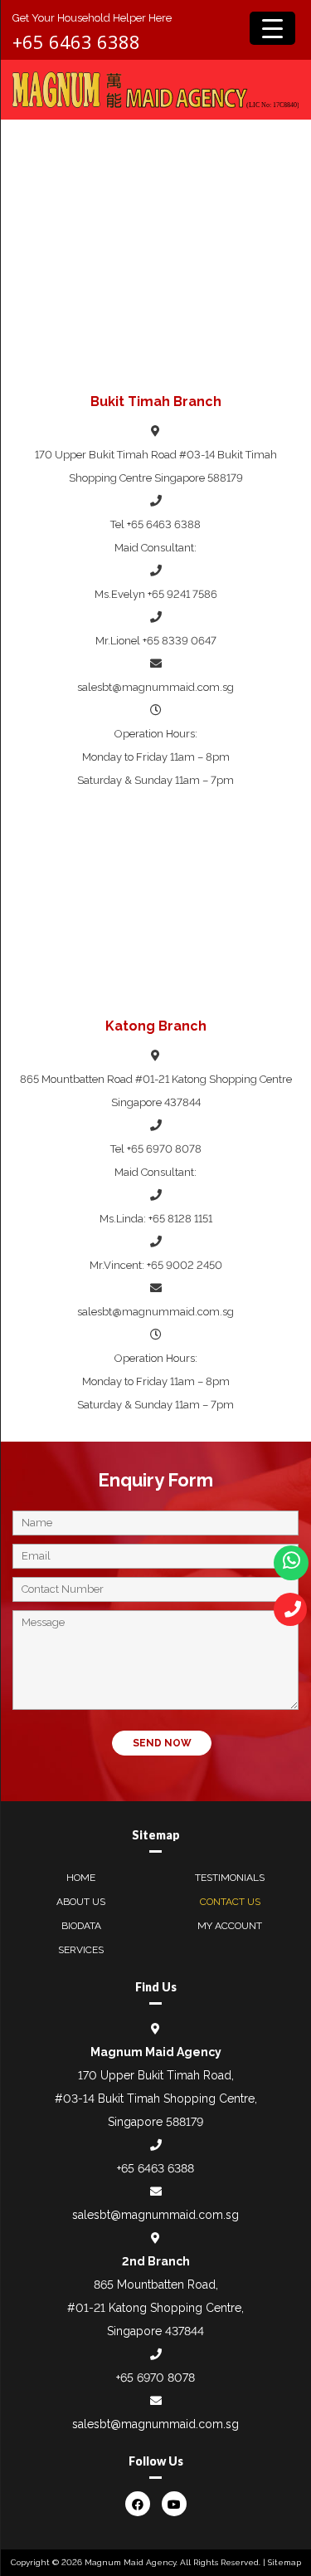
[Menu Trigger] (272, 28)
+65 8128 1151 (180, 1219)
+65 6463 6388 (76, 42)
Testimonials (230, 1878)
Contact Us (230, 1902)
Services (81, 1950)
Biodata (81, 1926)
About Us (81, 1902)
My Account (230, 1926)
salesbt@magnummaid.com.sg (155, 687)
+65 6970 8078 (164, 1149)
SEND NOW (162, 1743)
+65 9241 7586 (182, 594)
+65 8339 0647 (180, 641)
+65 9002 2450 (185, 1265)
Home (81, 1878)
